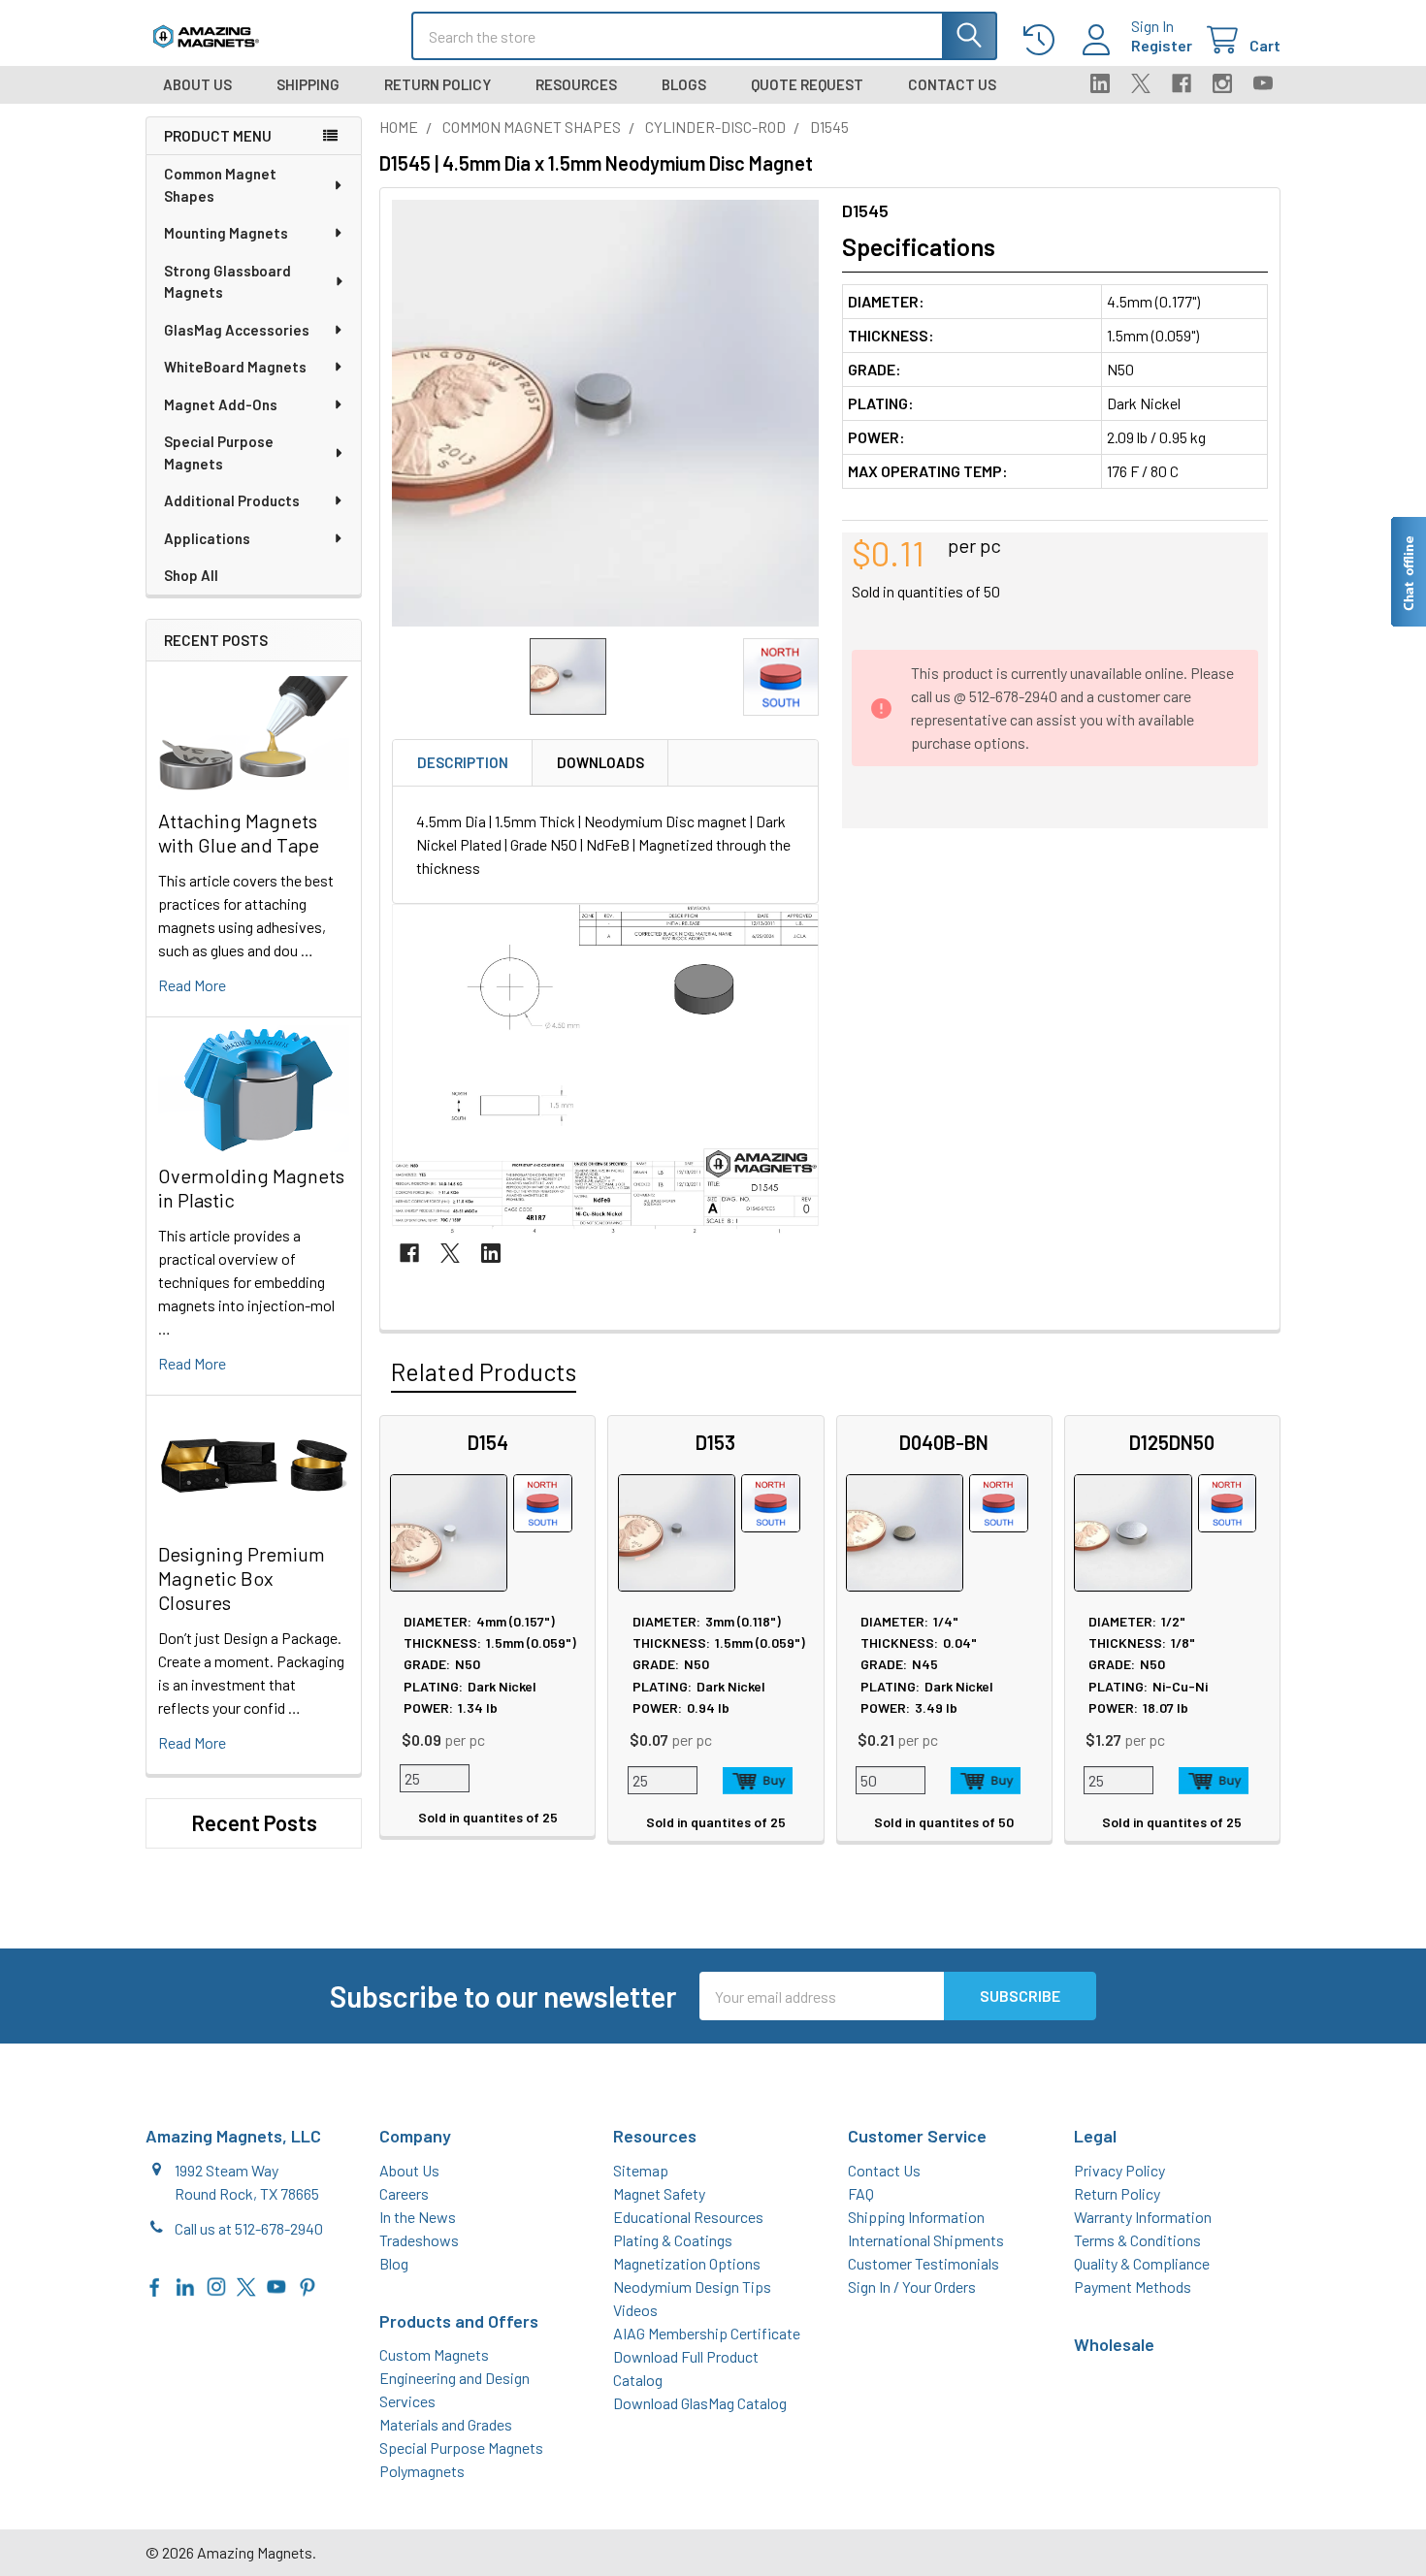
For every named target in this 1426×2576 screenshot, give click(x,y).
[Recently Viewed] (1043, 40)
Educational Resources (688, 2217)
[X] (1141, 83)
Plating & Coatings (673, 2240)
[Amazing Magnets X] (246, 2285)
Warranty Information (1143, 2217)
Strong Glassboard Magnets (227, 282)
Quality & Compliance (1142, 2263)
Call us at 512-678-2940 (249, 2228)
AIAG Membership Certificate (707, 2333)
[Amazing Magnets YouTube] (276, 2285)
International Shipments (926, 2240)
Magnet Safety (659, 2193)
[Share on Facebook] (409, 1253)
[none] (605, 413)
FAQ (861, 2193)
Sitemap (641, 2170)
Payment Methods (1133, 2286)
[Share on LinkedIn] (491, 1253)
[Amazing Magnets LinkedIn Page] (185, 2285)
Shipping (308, 84)
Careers (404, 2193)
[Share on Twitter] (450, 1253)
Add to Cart (758, 1781)
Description (463, 762)
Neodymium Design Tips (692, 2286)
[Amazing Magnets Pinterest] (308, 2285)
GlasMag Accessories (237, 330)
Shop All (191, 575)
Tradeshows (419, 2240)
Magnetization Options (687, 2263)
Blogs (684, 84)
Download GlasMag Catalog (700, 2403)
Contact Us (952, 84)
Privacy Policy (1119, 2170)
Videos (635, 2310)
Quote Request (807, 84)
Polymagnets (422, 2471)
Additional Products (232, 500)
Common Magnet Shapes (220, 185)
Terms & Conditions (1137, 2240)
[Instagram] (1222, 83)
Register (1162, 45)
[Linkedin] (1100, 83)
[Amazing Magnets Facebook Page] (155, 2285)
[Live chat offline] (1408, 572)
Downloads (600, 762)
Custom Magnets (434, 2354)
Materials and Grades (446, 2424)
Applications (207, 538)
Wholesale (1114, 2344)
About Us (197, 84)
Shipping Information (916, 2217)
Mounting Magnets (226, 233)
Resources (576, 84)
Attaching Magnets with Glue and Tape (239, 833)
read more (192, 985)
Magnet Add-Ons (221, 404)
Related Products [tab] (484, 1371)
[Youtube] (1263, 83)
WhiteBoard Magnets (235, 367)
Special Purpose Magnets (219, 452)
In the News (418, 2217)
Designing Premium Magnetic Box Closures (242, 1578)
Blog (394, 2263)
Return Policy (438, 84)
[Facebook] (1182, 83)
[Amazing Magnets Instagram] (216, 2285)
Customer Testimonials (924, 2263)
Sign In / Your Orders (912, 2286)
